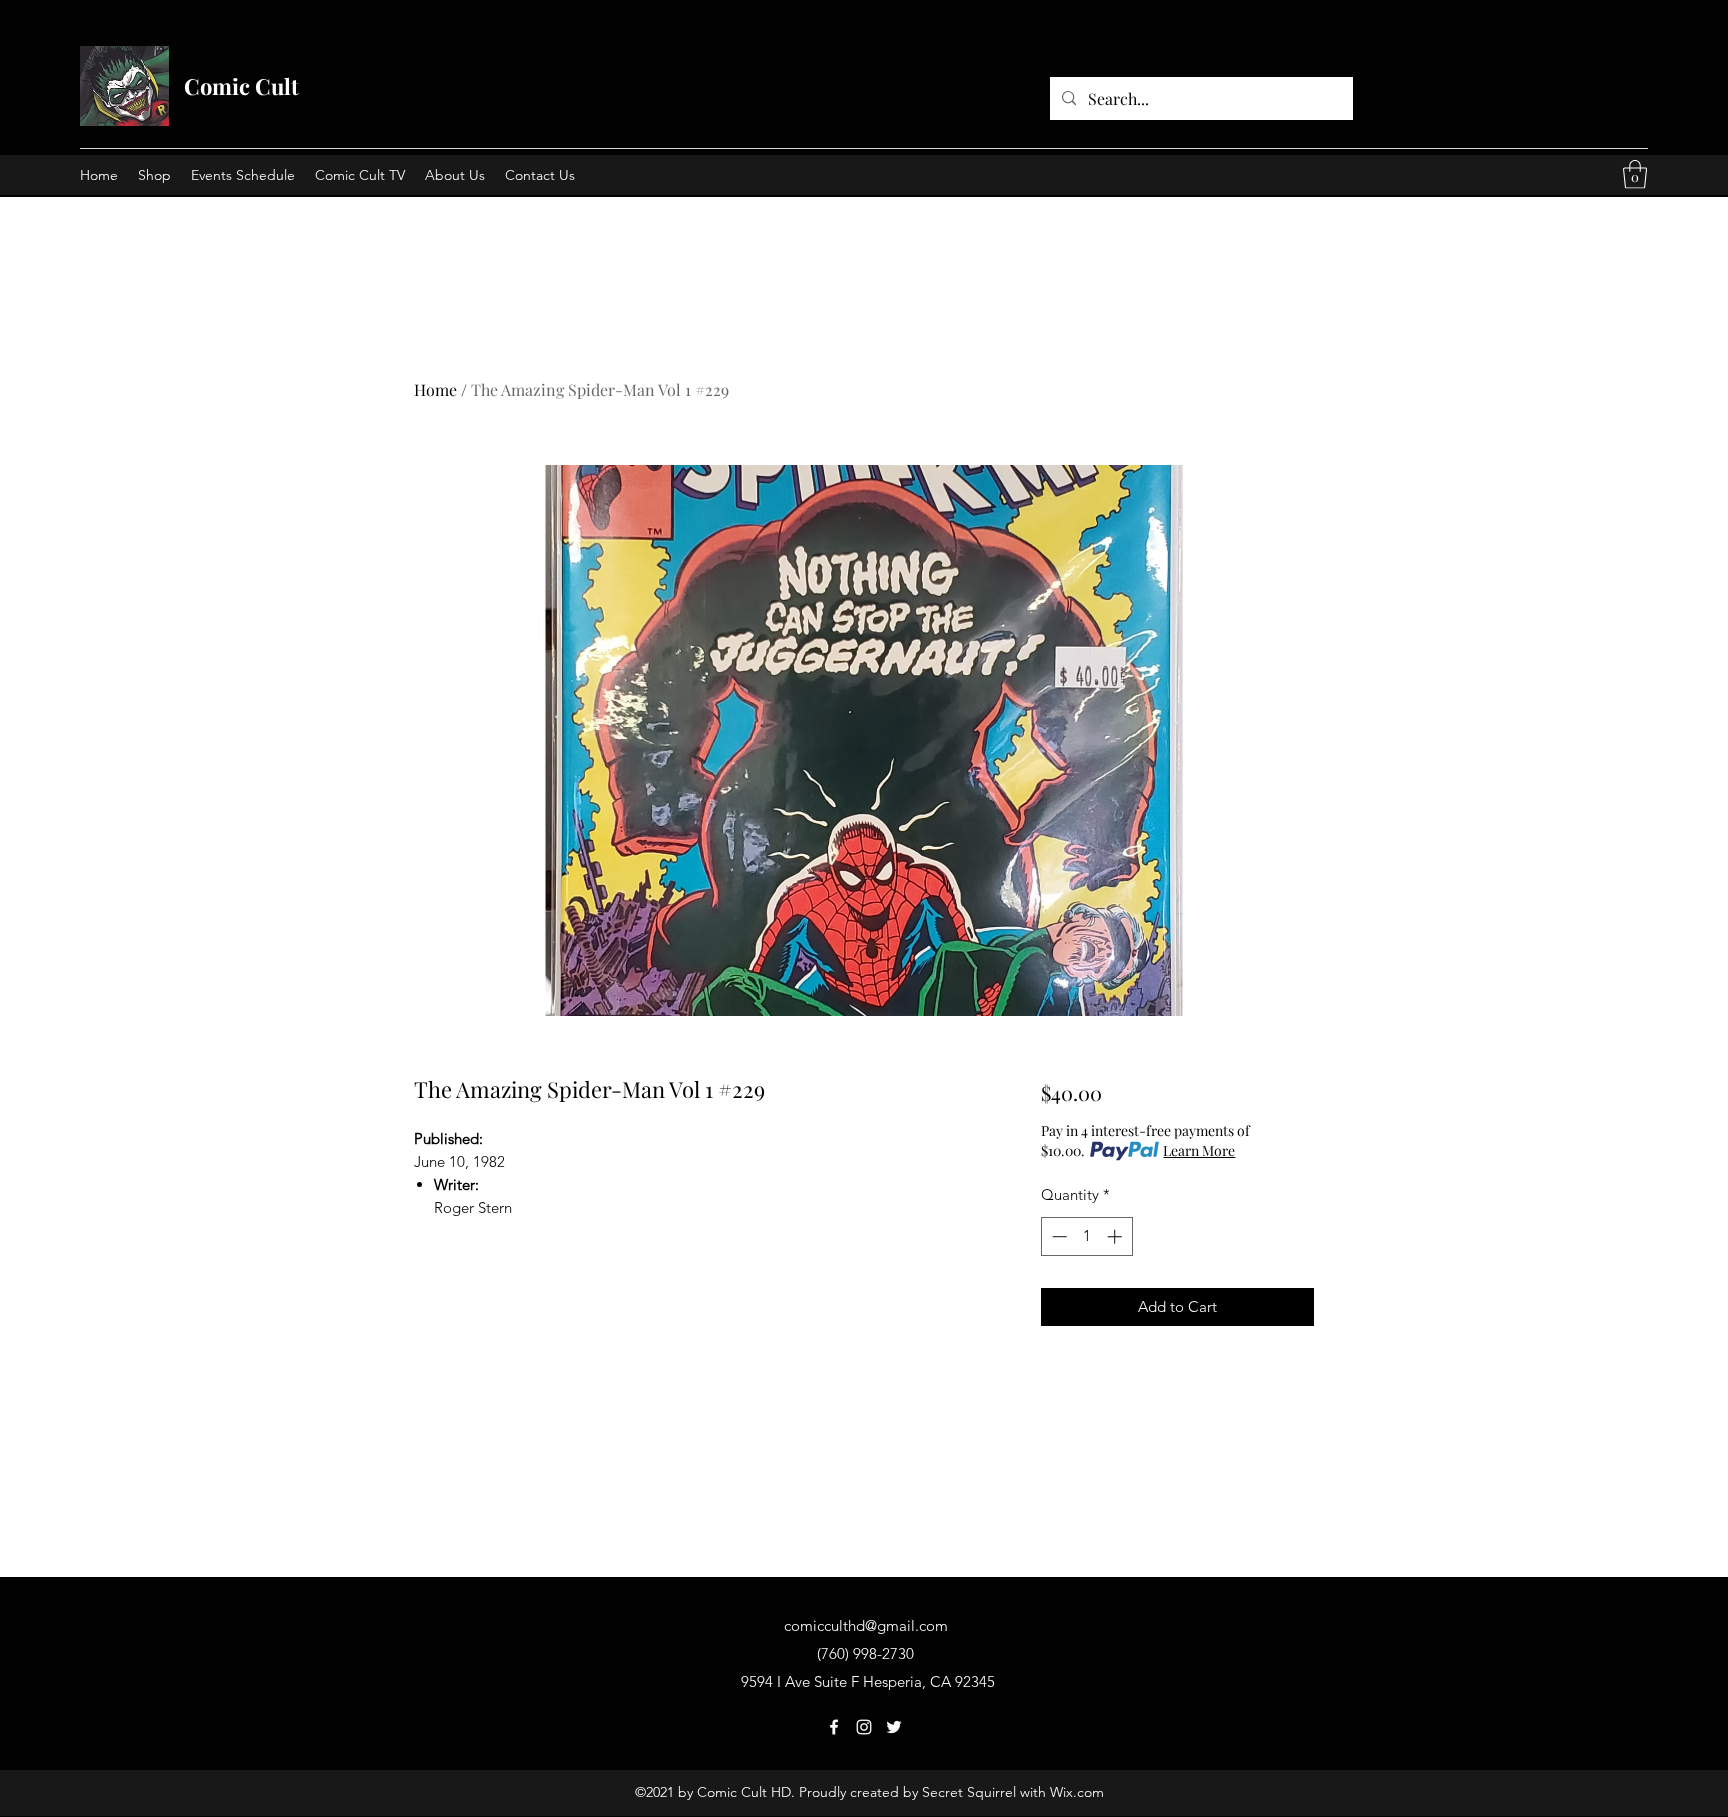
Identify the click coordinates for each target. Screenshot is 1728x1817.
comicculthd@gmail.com (866, 1625)
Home (435, 389)
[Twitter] (894, 1727)
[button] (1635, 174)
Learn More (1199, 1150)
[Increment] (1116, 1236)
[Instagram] (864, 1727)
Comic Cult (241, 86)
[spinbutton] (1086, 1236)
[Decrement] (1057, 1236)
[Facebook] (834, 1727)
